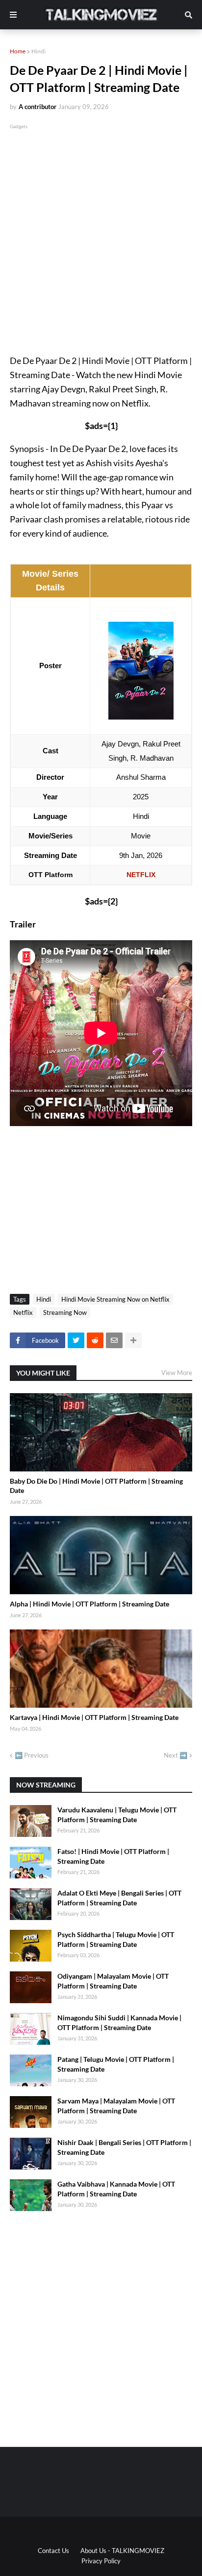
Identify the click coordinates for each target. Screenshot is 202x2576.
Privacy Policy (101, 2561)
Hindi (38, 51)
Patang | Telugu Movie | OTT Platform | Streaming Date (116, 2064)
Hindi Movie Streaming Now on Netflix (115, 1299)
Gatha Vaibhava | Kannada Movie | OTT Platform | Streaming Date (116, 2189)
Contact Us (53, 2551)
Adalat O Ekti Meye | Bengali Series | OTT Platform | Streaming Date (119, 1898)
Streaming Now (65, 1312)
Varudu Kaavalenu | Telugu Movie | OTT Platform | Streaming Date (117, 1815)
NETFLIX (141, 875)
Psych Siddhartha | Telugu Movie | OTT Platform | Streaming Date (116, 1939)
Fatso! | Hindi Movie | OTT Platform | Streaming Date (113, 1856)
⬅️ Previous (32, 1755)
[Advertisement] (101, 232)
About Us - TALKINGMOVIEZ (122, 2551)
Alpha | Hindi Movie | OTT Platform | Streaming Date (89, 1604)
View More (177, 1373)
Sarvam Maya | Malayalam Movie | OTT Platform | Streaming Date (116, 2106)
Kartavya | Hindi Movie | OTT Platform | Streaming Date (94, 1717)
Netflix (23, 1312)
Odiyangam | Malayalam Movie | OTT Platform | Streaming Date (113, 1981)
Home (18, 51)
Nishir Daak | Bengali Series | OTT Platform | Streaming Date (124, 2147)
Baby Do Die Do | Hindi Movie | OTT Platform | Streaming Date (96, 1486)
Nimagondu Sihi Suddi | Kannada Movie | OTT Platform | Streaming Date (119, 2022)
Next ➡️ (176, 1755)
